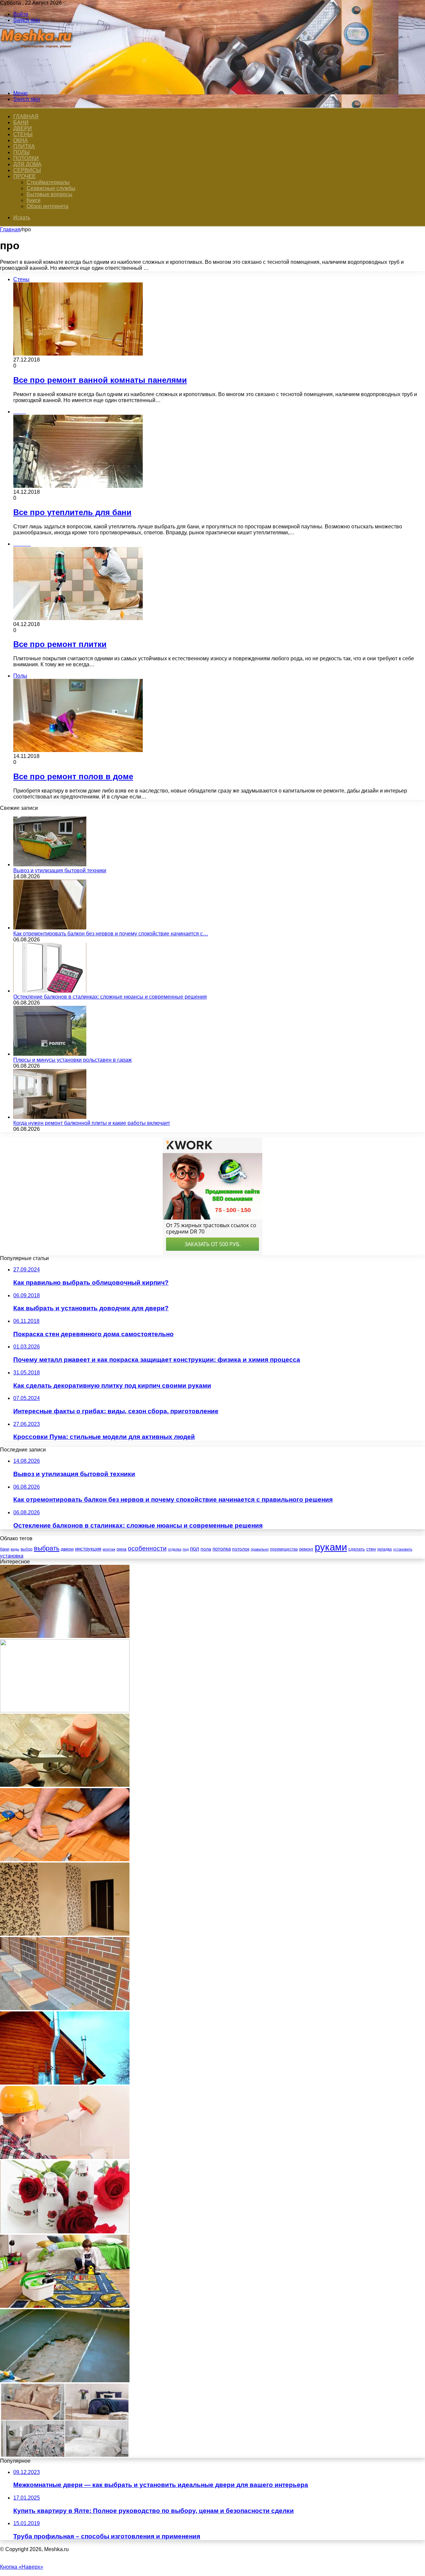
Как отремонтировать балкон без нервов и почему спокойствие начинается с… (111, 934)
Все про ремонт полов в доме (73, 776)
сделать (357, 1549)
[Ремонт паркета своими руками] (65, 1859)
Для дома (27, 164)
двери (67, 1549)
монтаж (109, 1549)
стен (371, 1549)
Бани (21, 122)
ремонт (306, 1549)
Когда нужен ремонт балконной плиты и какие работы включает (92, 1123)
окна (122, 1549)
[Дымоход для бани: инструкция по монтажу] (65, 2083)
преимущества (284, 1549)
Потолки (26, 158)
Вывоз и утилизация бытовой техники (60, 870)
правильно (260, 1549)
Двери (23, 128)
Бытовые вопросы (49, 194)
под (186, 1549)
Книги (34, 200)
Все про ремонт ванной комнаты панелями (100, 380)
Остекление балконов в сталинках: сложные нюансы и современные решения (110, 997)
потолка (222, 1549)
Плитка (24, 146)
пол (195, 1549)
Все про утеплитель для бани (72, 512)
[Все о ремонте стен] (65, 2157)
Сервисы (27, 170)
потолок (241, 1549)
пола (206, 1549)
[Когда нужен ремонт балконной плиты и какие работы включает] (50, 1117)
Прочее (25, 176)
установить (403, 1549)
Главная (10, 229)
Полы (21, 152)
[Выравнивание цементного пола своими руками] (65, 2380)
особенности (147, 1548)
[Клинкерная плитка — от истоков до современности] (65, 2008)
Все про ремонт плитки (60, 644)
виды (15, 1549)
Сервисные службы (51, 188)
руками (331, 1547)
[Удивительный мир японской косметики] (65, 2232)
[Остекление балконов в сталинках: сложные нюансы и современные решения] (50, 991)
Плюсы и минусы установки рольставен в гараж (73, 1060)
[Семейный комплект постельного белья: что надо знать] (65, 2455)
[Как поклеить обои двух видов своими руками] (65, 1934)
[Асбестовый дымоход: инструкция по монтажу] (65, 1636)
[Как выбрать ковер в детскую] (65, 2306)
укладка (384, 1549)
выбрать (47, 1548)
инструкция (88, 1549)
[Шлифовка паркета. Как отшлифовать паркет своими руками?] (65, 1785)
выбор (27, 1549)
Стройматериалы (48, 182)
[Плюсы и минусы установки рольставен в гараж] (50, 1054)
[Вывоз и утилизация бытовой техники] (50, 864)
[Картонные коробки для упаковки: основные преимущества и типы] (65, 1711)
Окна (21, 140)
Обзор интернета (47, 206)
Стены (23, 134)
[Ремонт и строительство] (37, 82)
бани (5, 1549)
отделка (175, 1549)
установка (12, 1556)
